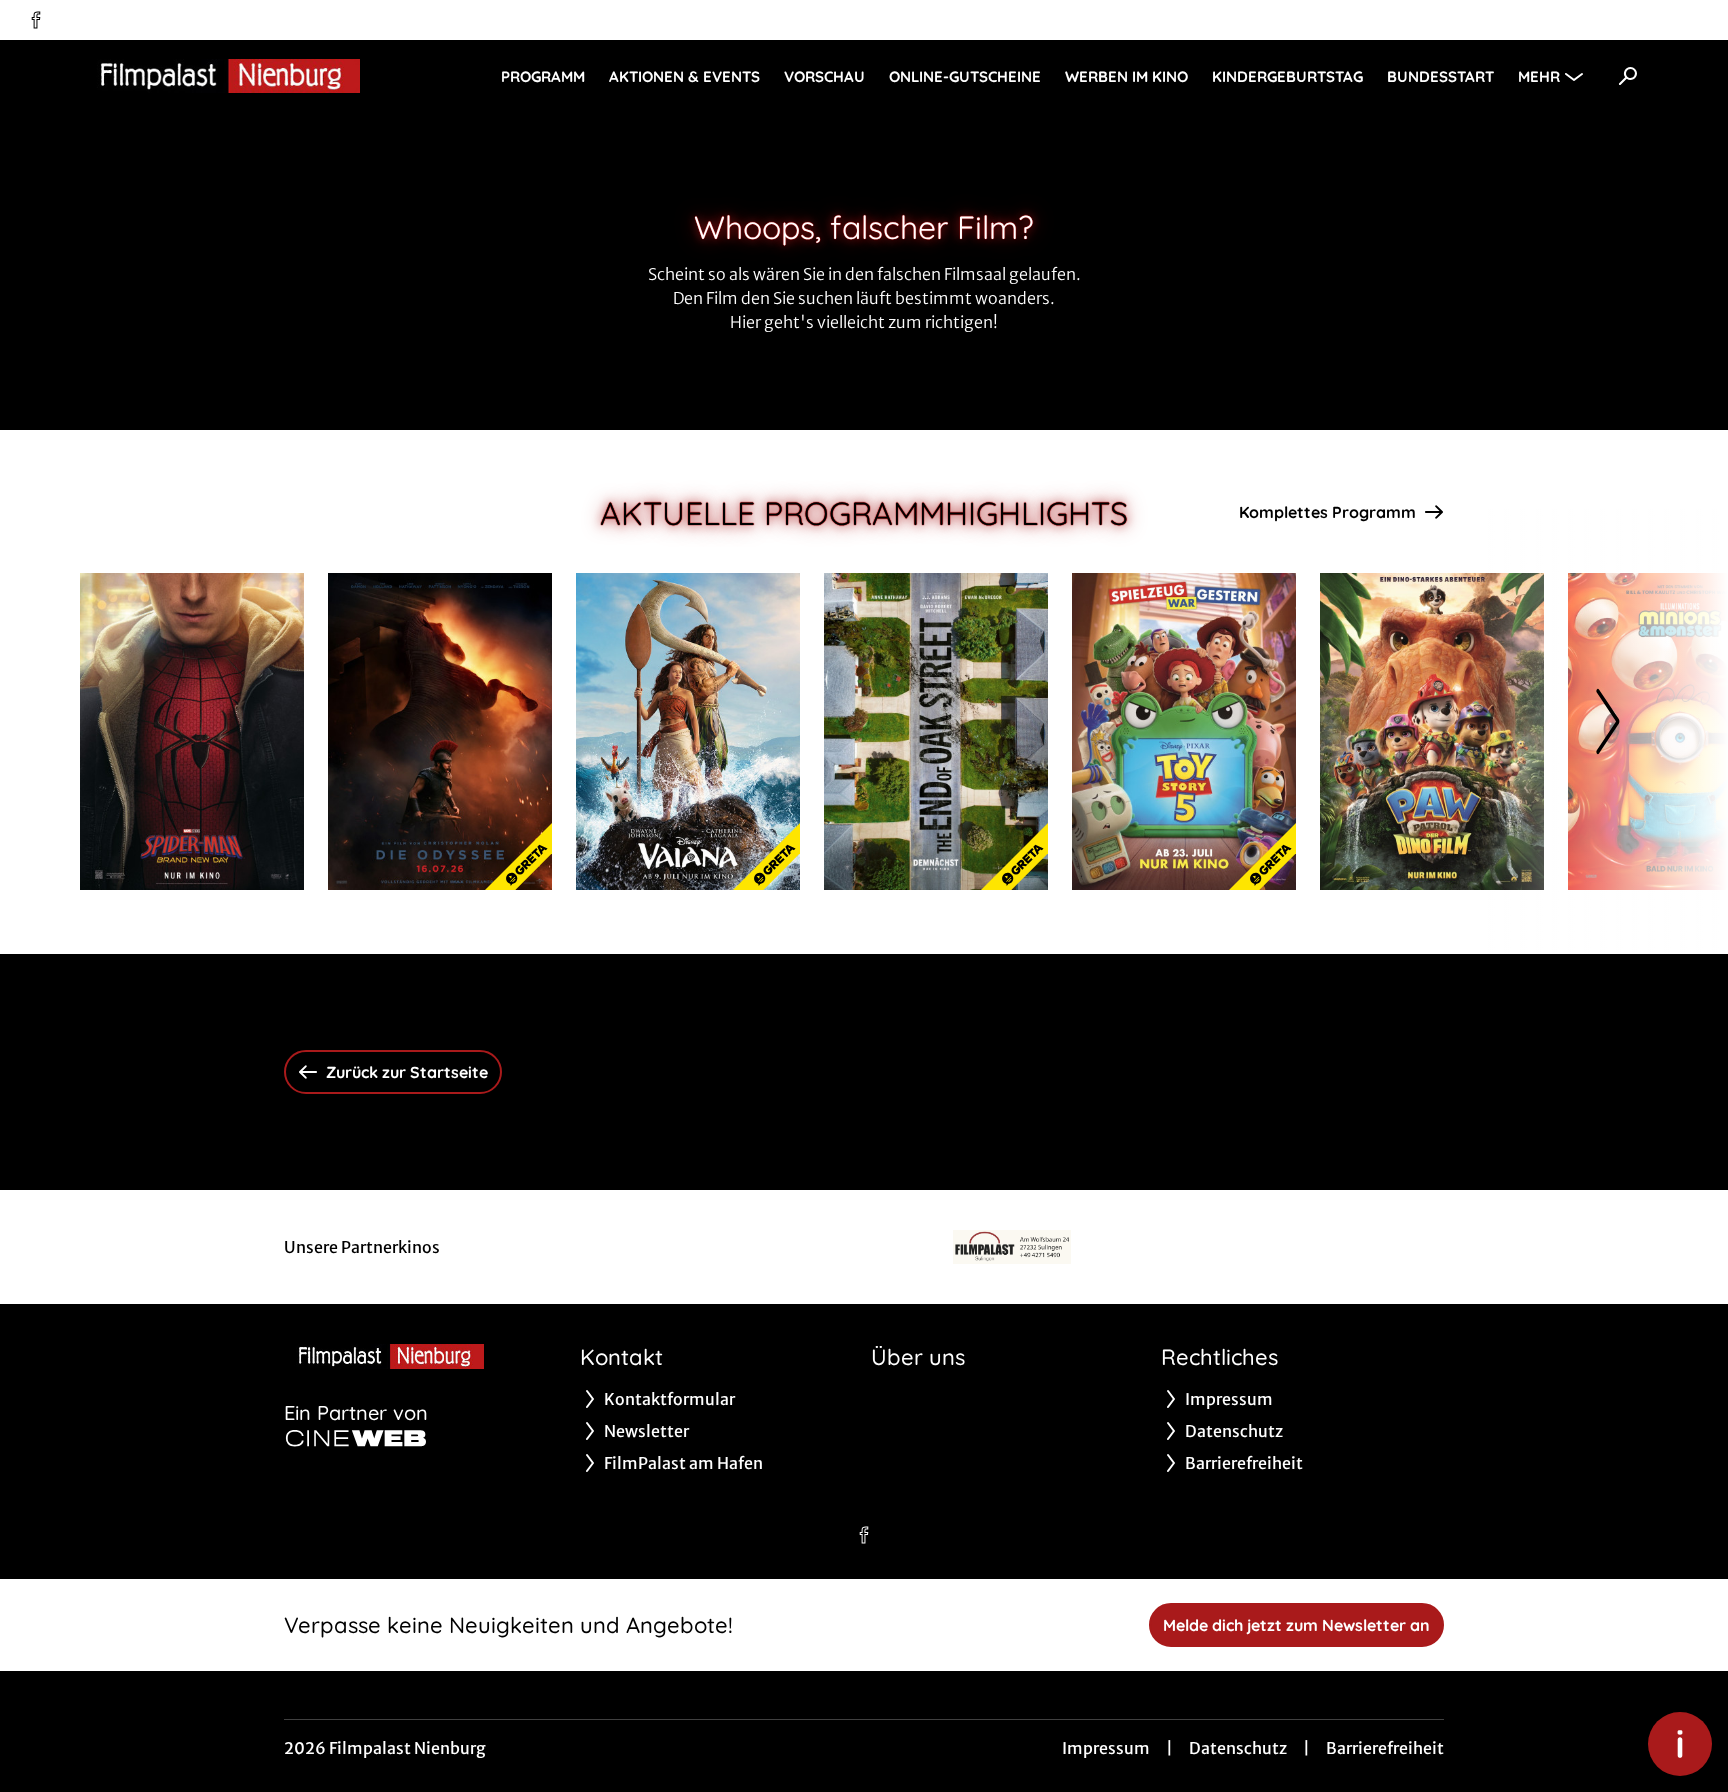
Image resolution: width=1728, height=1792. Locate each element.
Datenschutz (1238, 1748)
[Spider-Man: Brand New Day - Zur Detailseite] (192, 731)
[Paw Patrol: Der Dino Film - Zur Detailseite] (1432, 731)
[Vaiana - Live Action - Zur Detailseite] (688, 731)
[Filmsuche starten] (1628, 76)
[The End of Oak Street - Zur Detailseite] (936, 731)
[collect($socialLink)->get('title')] (36, 20)
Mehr (1539, 76)
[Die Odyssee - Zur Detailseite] (440, 731)
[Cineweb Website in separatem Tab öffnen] (356, 1438)
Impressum (1106, 1748)
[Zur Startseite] (220, 76)
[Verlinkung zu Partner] (1011, 1247)
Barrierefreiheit (1385, 1748)
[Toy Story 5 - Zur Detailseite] (1184, 731)
